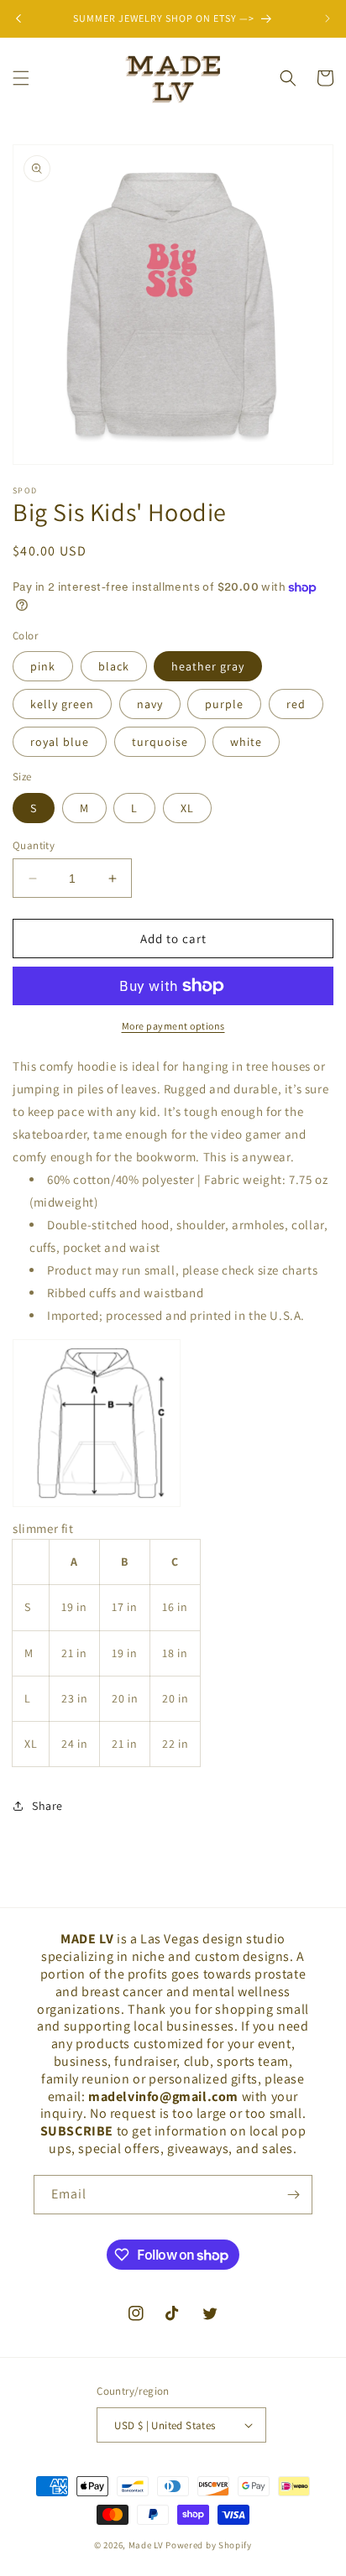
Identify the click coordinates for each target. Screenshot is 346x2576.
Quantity (34, 845)
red (296, 704)
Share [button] (47, 1806)
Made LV (146, 2545)
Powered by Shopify (209, 2545)
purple (224, 704)
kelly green (62, 704)
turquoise (160, 742)
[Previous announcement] (18, 18)
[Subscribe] (293, 2195)
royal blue (60, 742)
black (114, 666)
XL (187, 808)
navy (150, 704)
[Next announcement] (328, 18)
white (246, 742)
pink (43, 666)
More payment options (173, 1026)
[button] (21, 78)
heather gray (208, 666)
